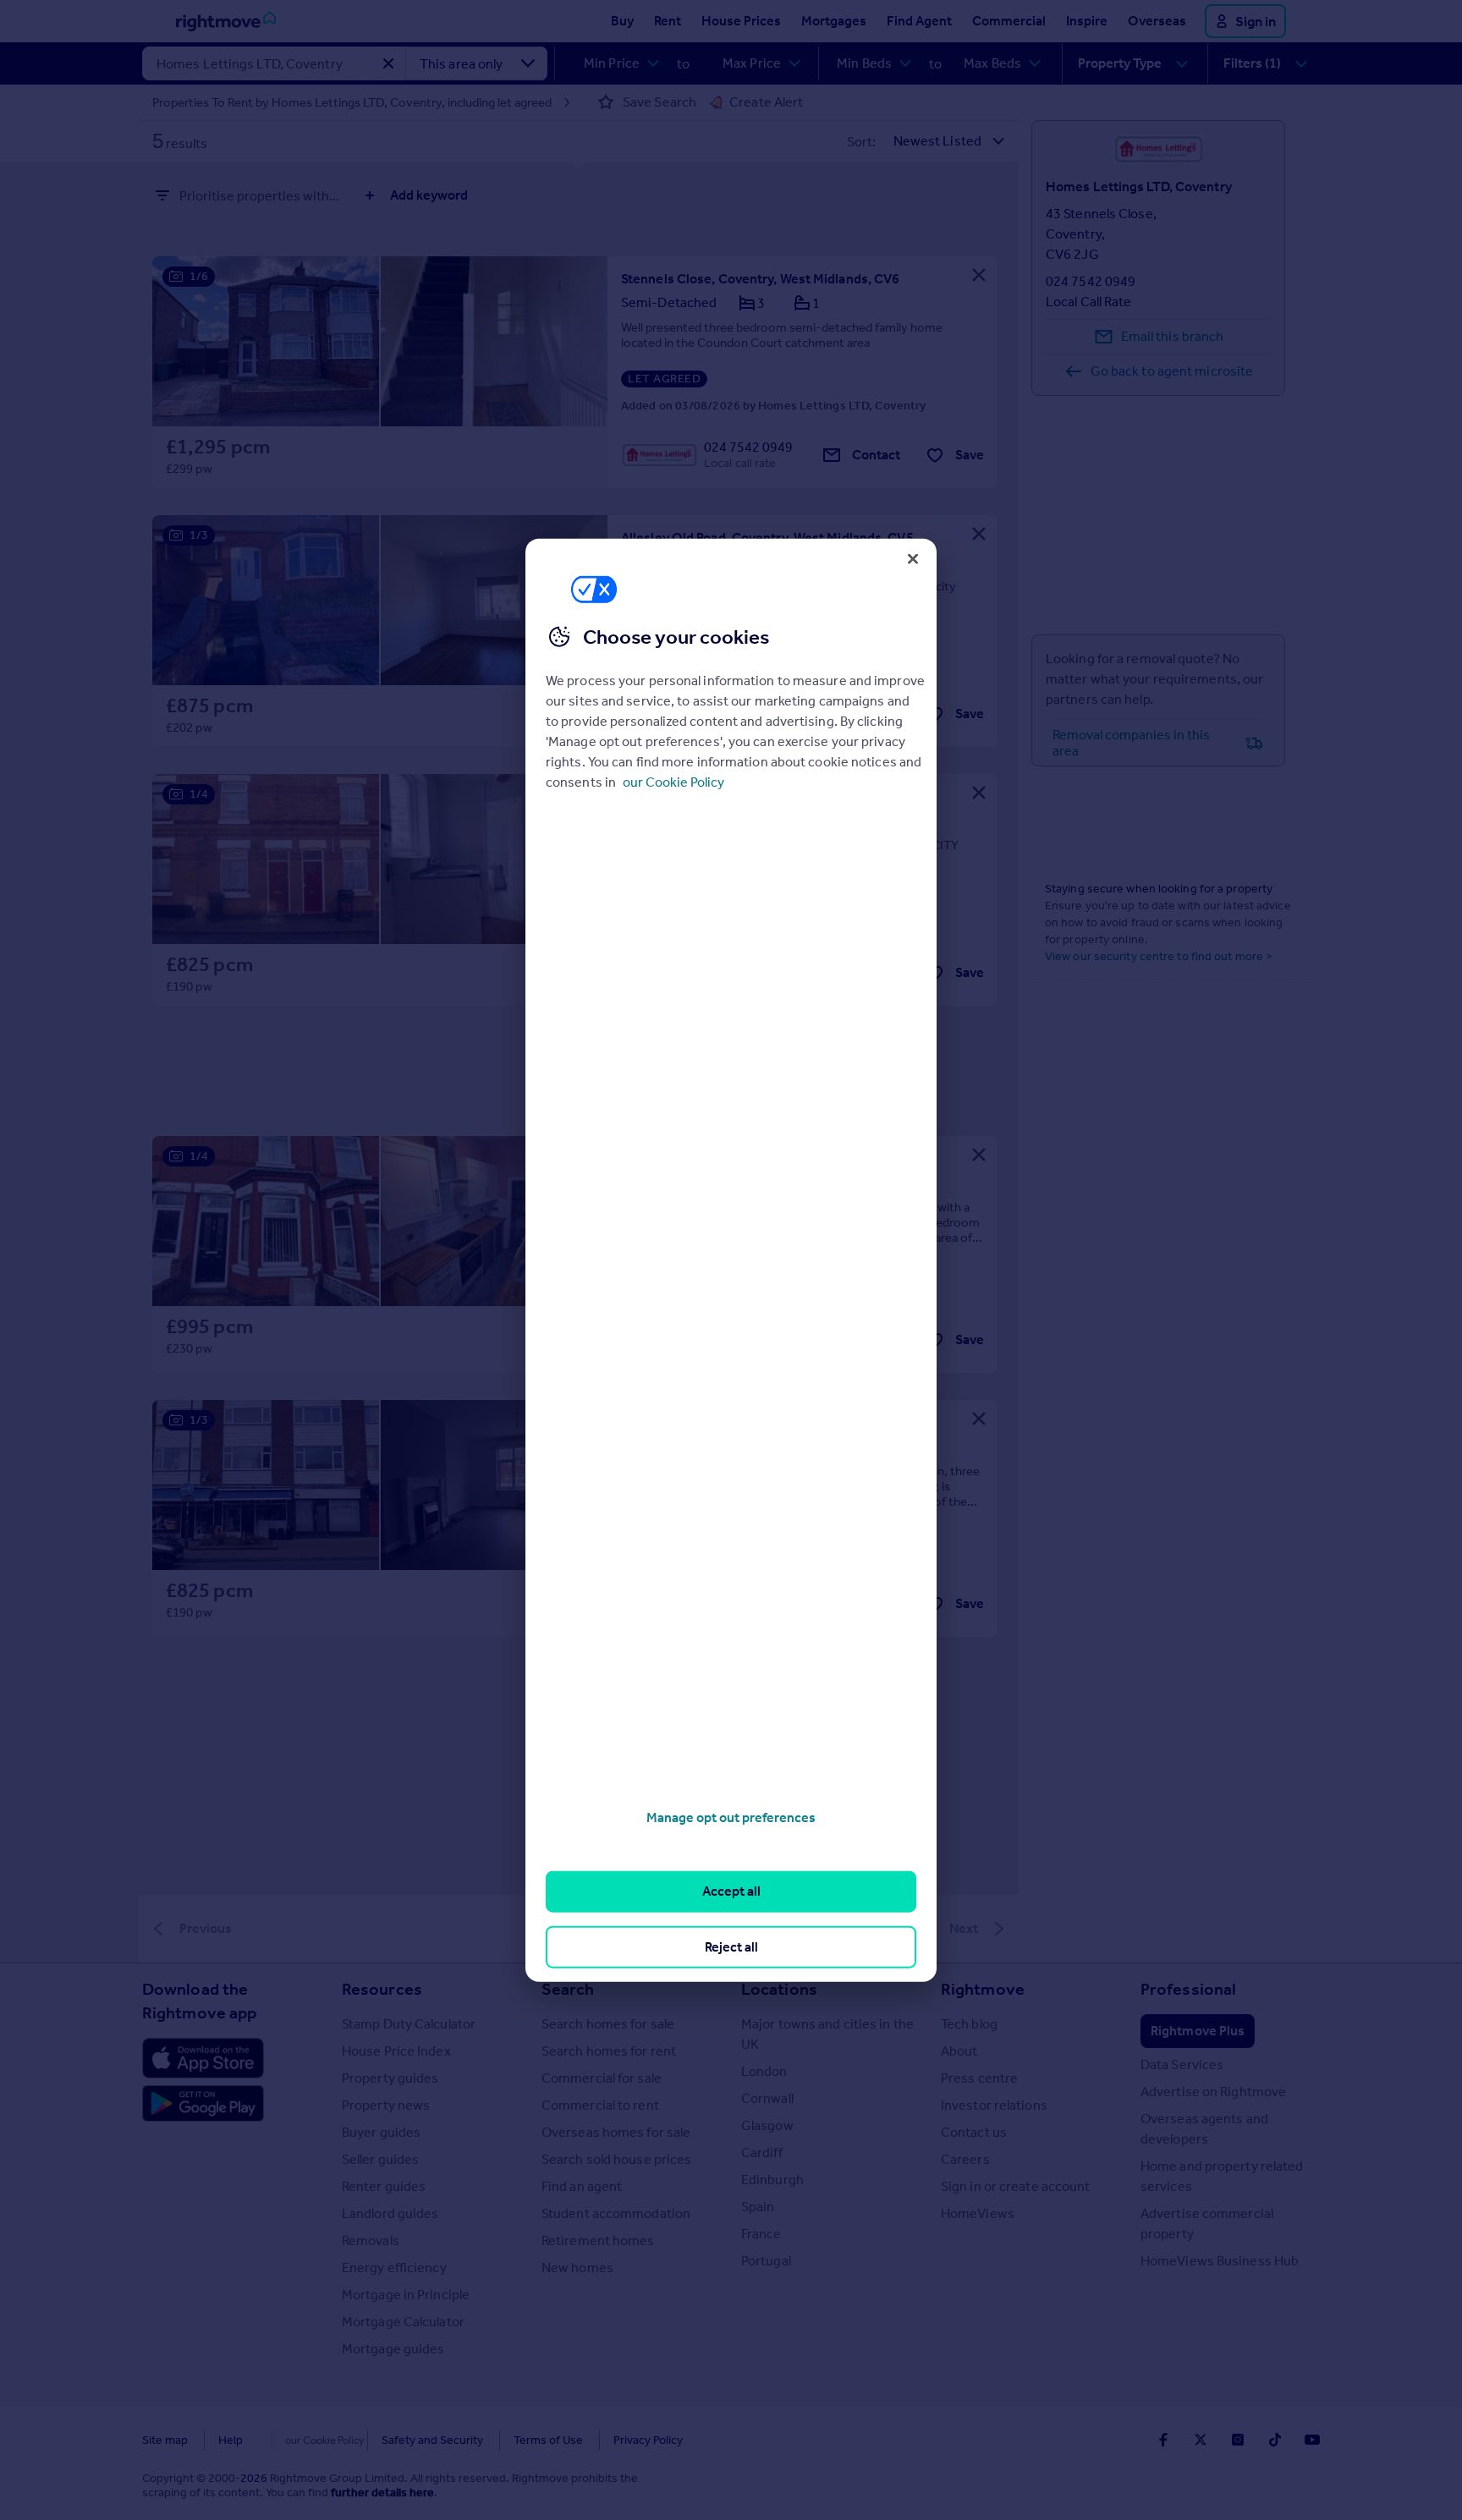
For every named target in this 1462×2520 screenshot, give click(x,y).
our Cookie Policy (673, 782)
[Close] (913, 558)
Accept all (731, 1891)
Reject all (731, 1946)
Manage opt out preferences (731, 1817)
